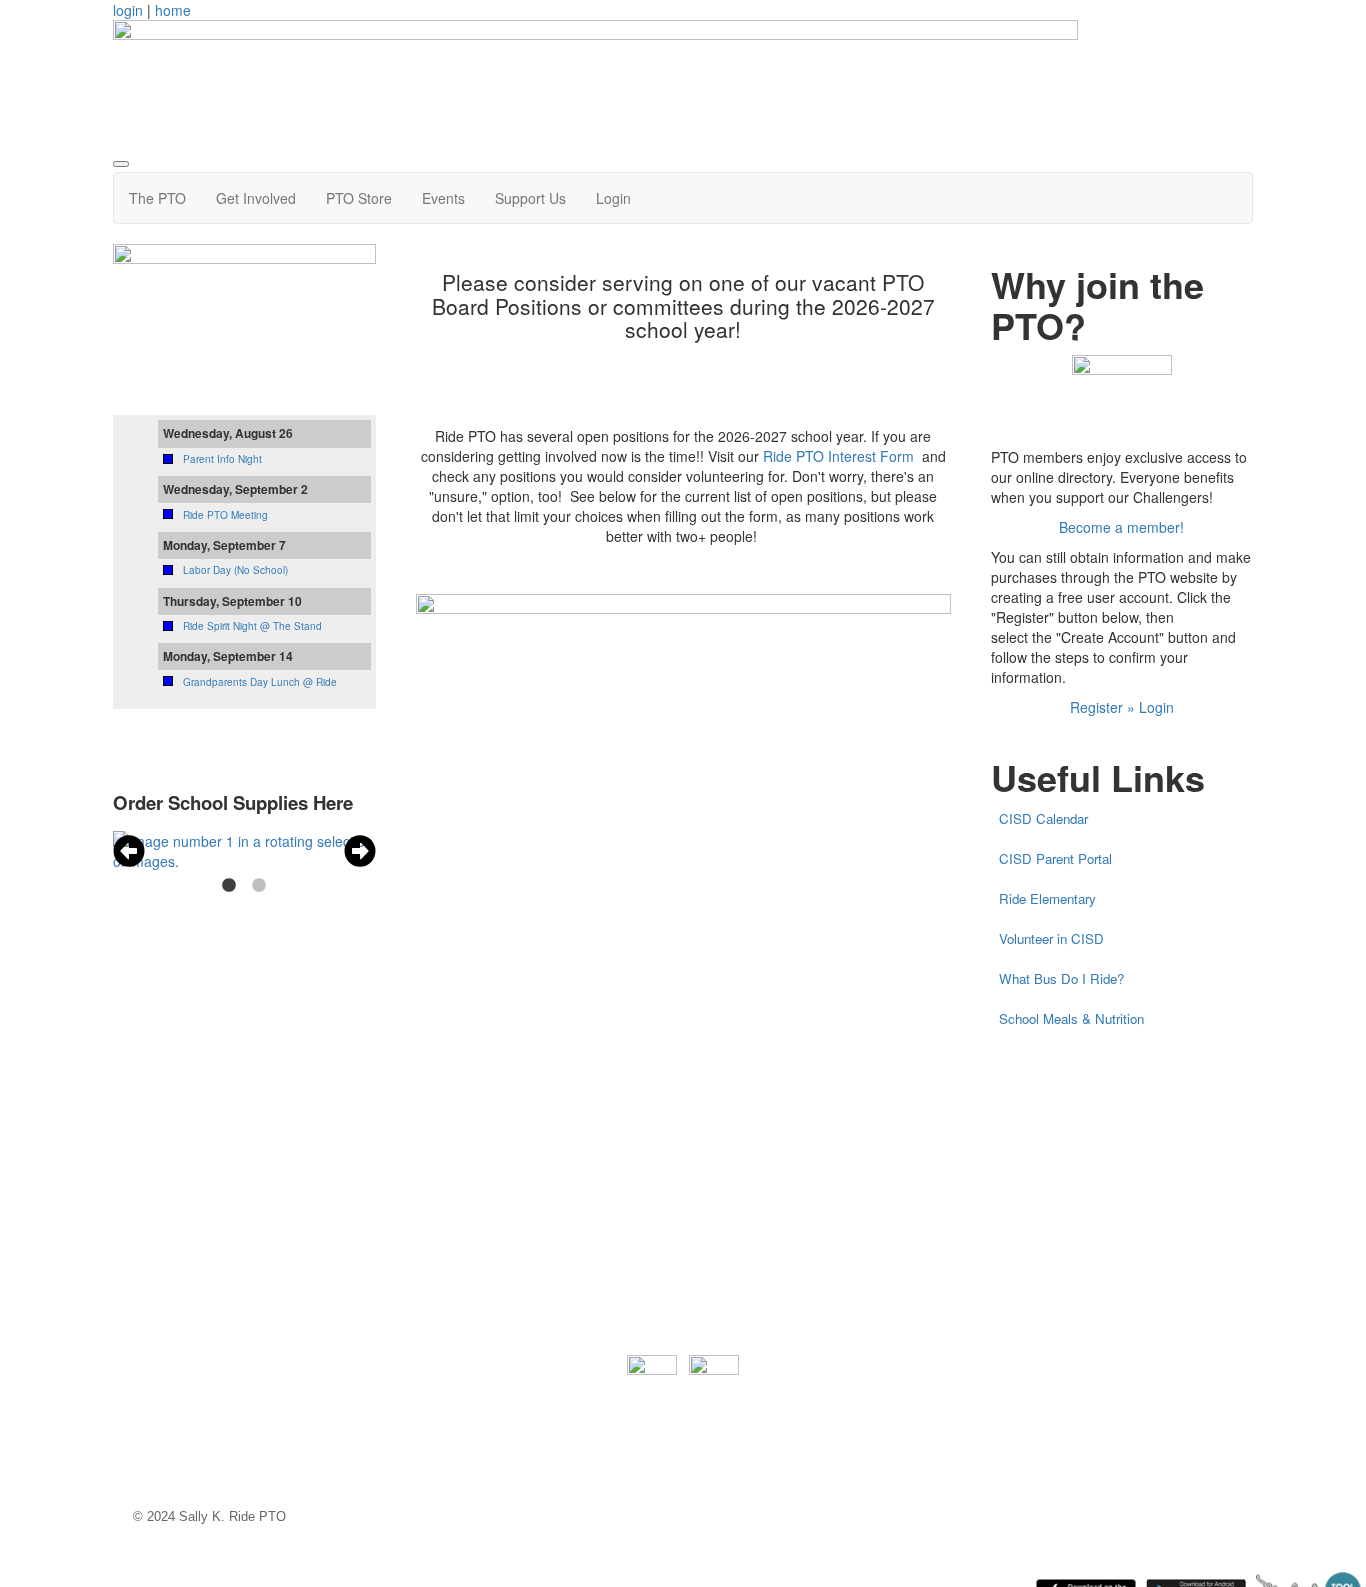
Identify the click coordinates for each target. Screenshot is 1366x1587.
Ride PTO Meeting (225, 515)
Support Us (530, 198)
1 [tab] (229, 886)
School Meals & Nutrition (1071, 1018)
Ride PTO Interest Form (840, 456)
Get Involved (256, 198)
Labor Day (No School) (235, 570)
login (128, 10)
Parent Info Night (222, 459)
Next (360, 851)
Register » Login (1122, 707)
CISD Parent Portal (1055, 858)
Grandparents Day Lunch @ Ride (260, 682)
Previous (129, 851)
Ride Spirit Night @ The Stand (252, 626)
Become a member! (1121, 527)
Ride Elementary (1047, 898)
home (173, 10)
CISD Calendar (1043, 818)
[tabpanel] (244, 851)
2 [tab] (259, 886)
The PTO (157, 198)
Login (613, 198)
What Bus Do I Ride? (1061, 978)
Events (443, 198)
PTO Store (359, 198)
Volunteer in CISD (1051, 938)
